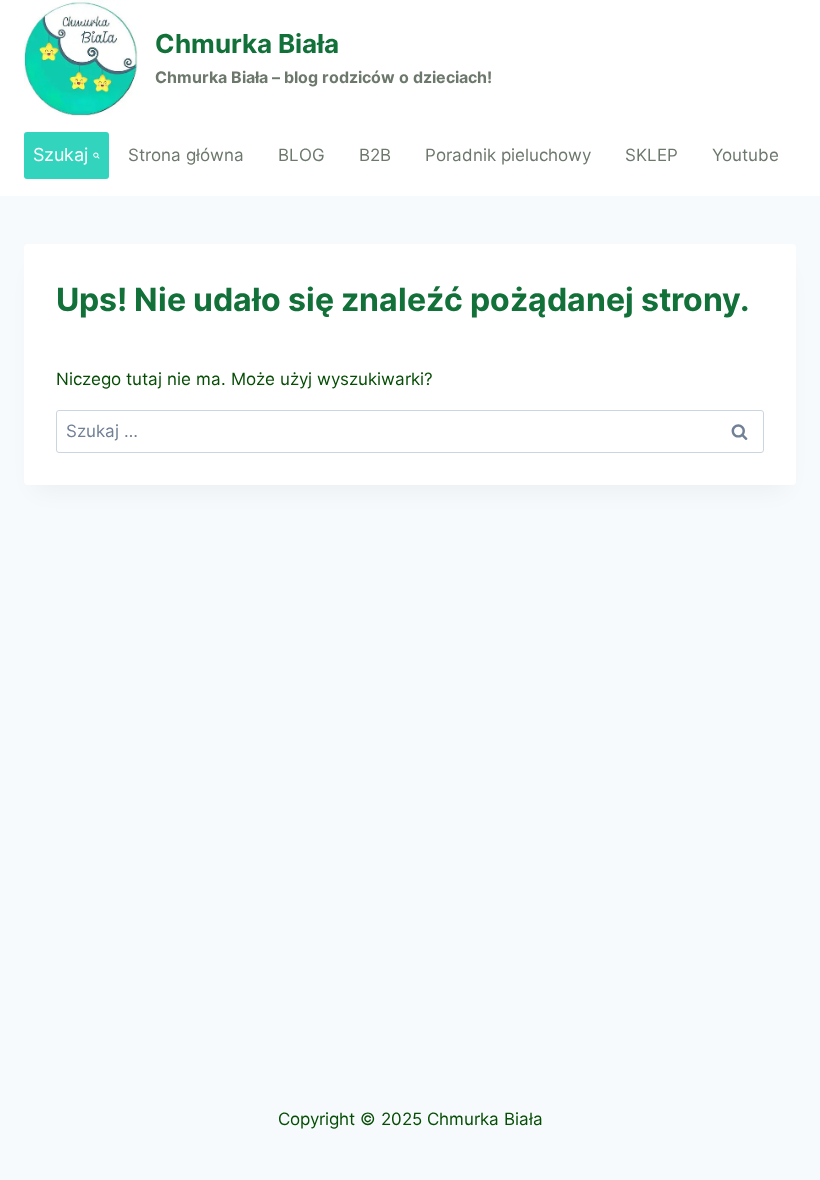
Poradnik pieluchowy (508, 155)
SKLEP (651, 155)
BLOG (301, 155)
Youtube (745, 155)
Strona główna (186, 155)
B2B (375, 155)
